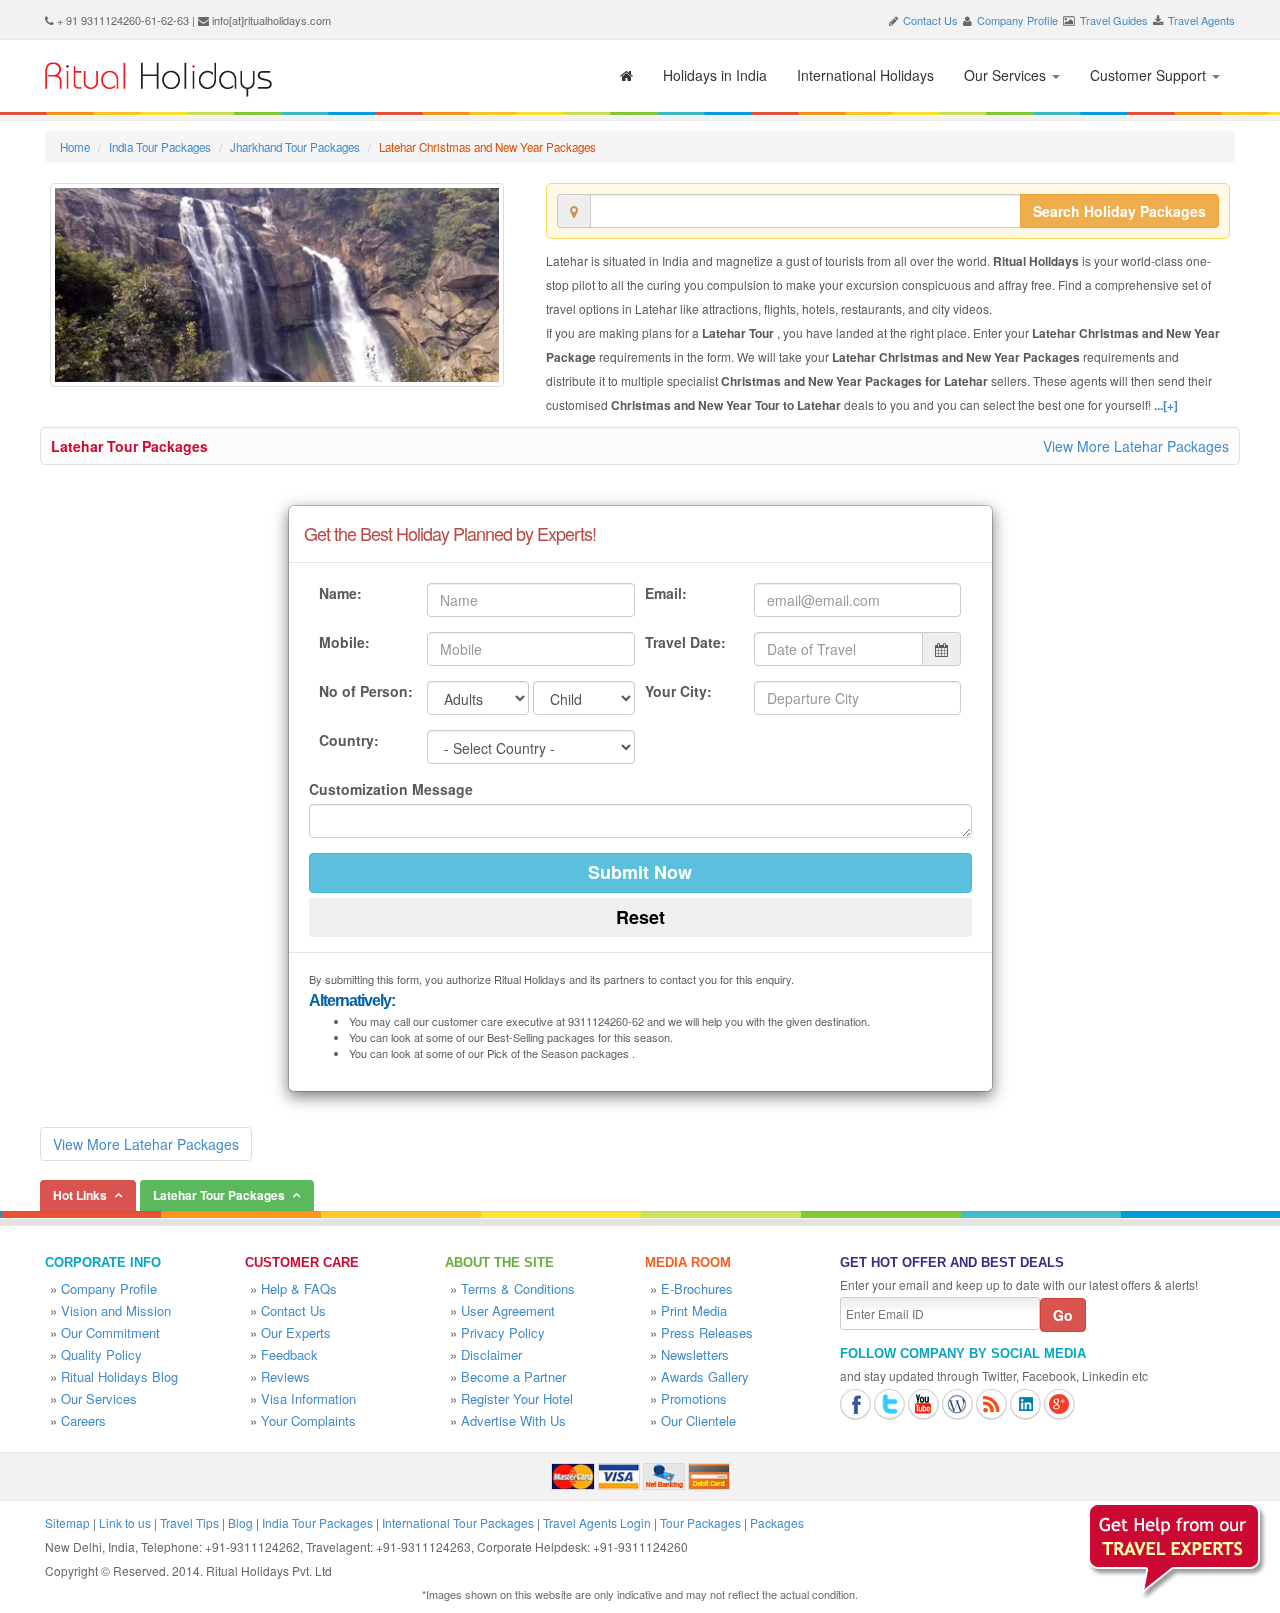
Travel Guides (1114, 20)
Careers (83, 1420)
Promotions (694, 1398)
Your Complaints (308, 1420)
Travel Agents (1201, 20)
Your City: (678, 691)
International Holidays (865, 75)
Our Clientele (698, 1420)
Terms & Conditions (518, 1288)
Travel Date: (685, 642)
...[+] (1166, 405)
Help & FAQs (299, 1288)
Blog (240, 1522)
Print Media (694, 1310)
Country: (349, 740)
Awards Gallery (705, 1376)
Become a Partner (513, 1376)
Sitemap (67, 1522)
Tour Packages (700, 1522)
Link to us (125, 1522)
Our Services (1007, 75)
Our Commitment (110, 1332)
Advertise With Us (513, 1420)
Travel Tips (189, 1522)
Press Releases (707, 1332)
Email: (666, 593)
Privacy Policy (503, 1332)
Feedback (289, 1354)
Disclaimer (491, 1354)
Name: (340, 593)
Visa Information (308, 1398)
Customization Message (391, 789)
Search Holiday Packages (1119, 211)
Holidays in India (715, 75)
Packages (777, 1522)
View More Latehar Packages (1136, 446)
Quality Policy (101, 1354)
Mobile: (344, 642)
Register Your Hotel (517, 1398)
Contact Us (930, 20)
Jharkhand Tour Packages (295, 147)
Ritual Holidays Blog (119, 1376)
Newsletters (695, 1354)
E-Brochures (697, 1288)
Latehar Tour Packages (129, 446)
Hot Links (80, 1195)
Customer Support (1150, 75)
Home (75, 147)
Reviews (285, 1376)
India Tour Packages (160, 147)
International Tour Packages (458, 1522)
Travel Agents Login (597, 1522)
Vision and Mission (116, 1310)
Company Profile (1017, 20)
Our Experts (296, 1332)
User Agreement (508, 1310)
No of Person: (366, 691)
